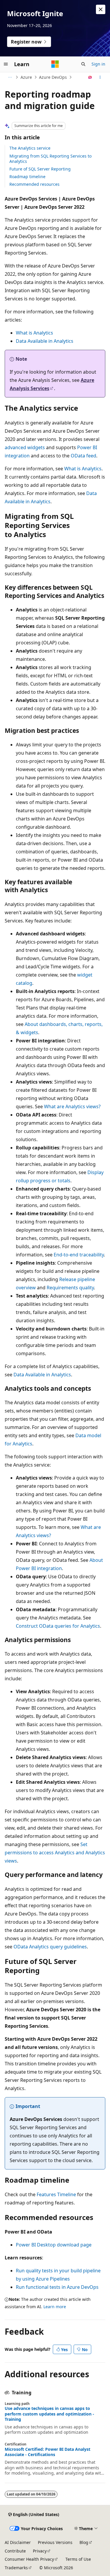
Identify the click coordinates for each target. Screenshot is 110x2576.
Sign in (98, 64)
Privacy (40, 2551)
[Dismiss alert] (101, 9)
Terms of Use (78, 2559)
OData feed (83, 456)
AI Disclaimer (18, 2542)
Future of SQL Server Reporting (40, 169)
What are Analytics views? (72, 1106)
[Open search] (83, 64)
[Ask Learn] (90, 77)
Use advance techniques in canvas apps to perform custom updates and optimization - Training (49, 2414)
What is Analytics (34, 333)
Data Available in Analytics (45, 341)
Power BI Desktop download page (54, 2245)
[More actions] (100, 77)
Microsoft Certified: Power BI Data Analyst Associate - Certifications (48, 2452)
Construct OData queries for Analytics (58, 1626)
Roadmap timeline (27, 177)
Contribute (15, 2551)
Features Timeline (56, 2194)
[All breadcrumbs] (10, 77)
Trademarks (16, 2568)
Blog (84, 2542)
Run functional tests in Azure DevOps (57, 2287)
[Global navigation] (6, 64)
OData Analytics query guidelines (50, 1947)
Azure (26, 77)
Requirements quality (70, 1288)
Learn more (55, 2307)
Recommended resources (34, 184)
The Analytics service (30, 148)
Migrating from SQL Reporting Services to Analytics (50, 159)
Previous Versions (55, 2542)
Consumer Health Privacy (29, 2559)
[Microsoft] (55, 64)
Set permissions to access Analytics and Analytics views (55, 1853)
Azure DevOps (53, 77)
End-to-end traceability (79, 1255)
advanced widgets (25, 447)
